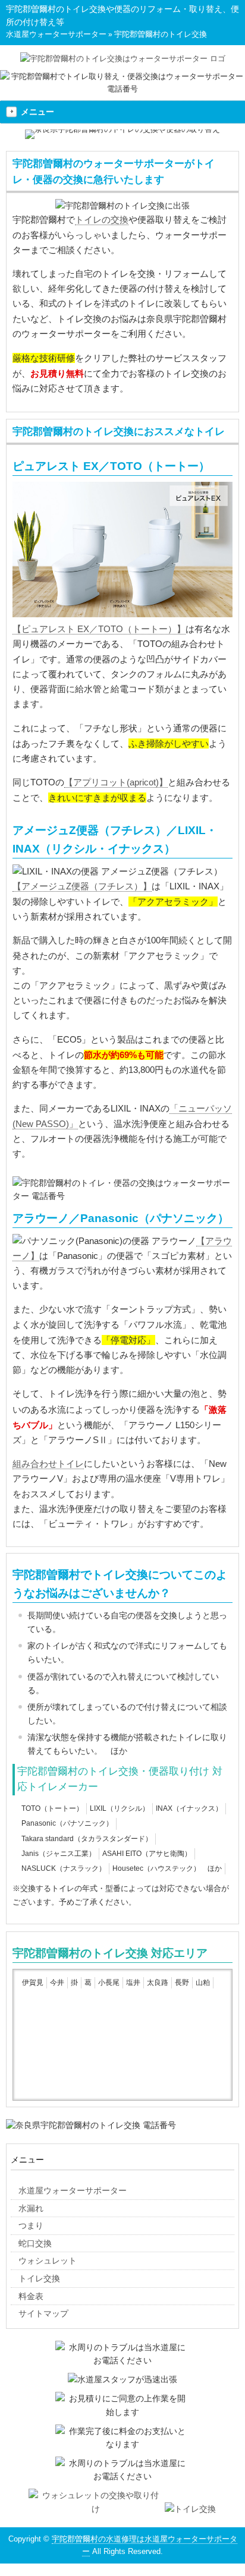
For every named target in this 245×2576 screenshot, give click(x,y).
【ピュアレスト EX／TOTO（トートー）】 (99, 629)
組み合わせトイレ (48, 1464)
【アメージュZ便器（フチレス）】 (82, 886)
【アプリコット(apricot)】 (116, 782)
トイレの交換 (102, 220)
